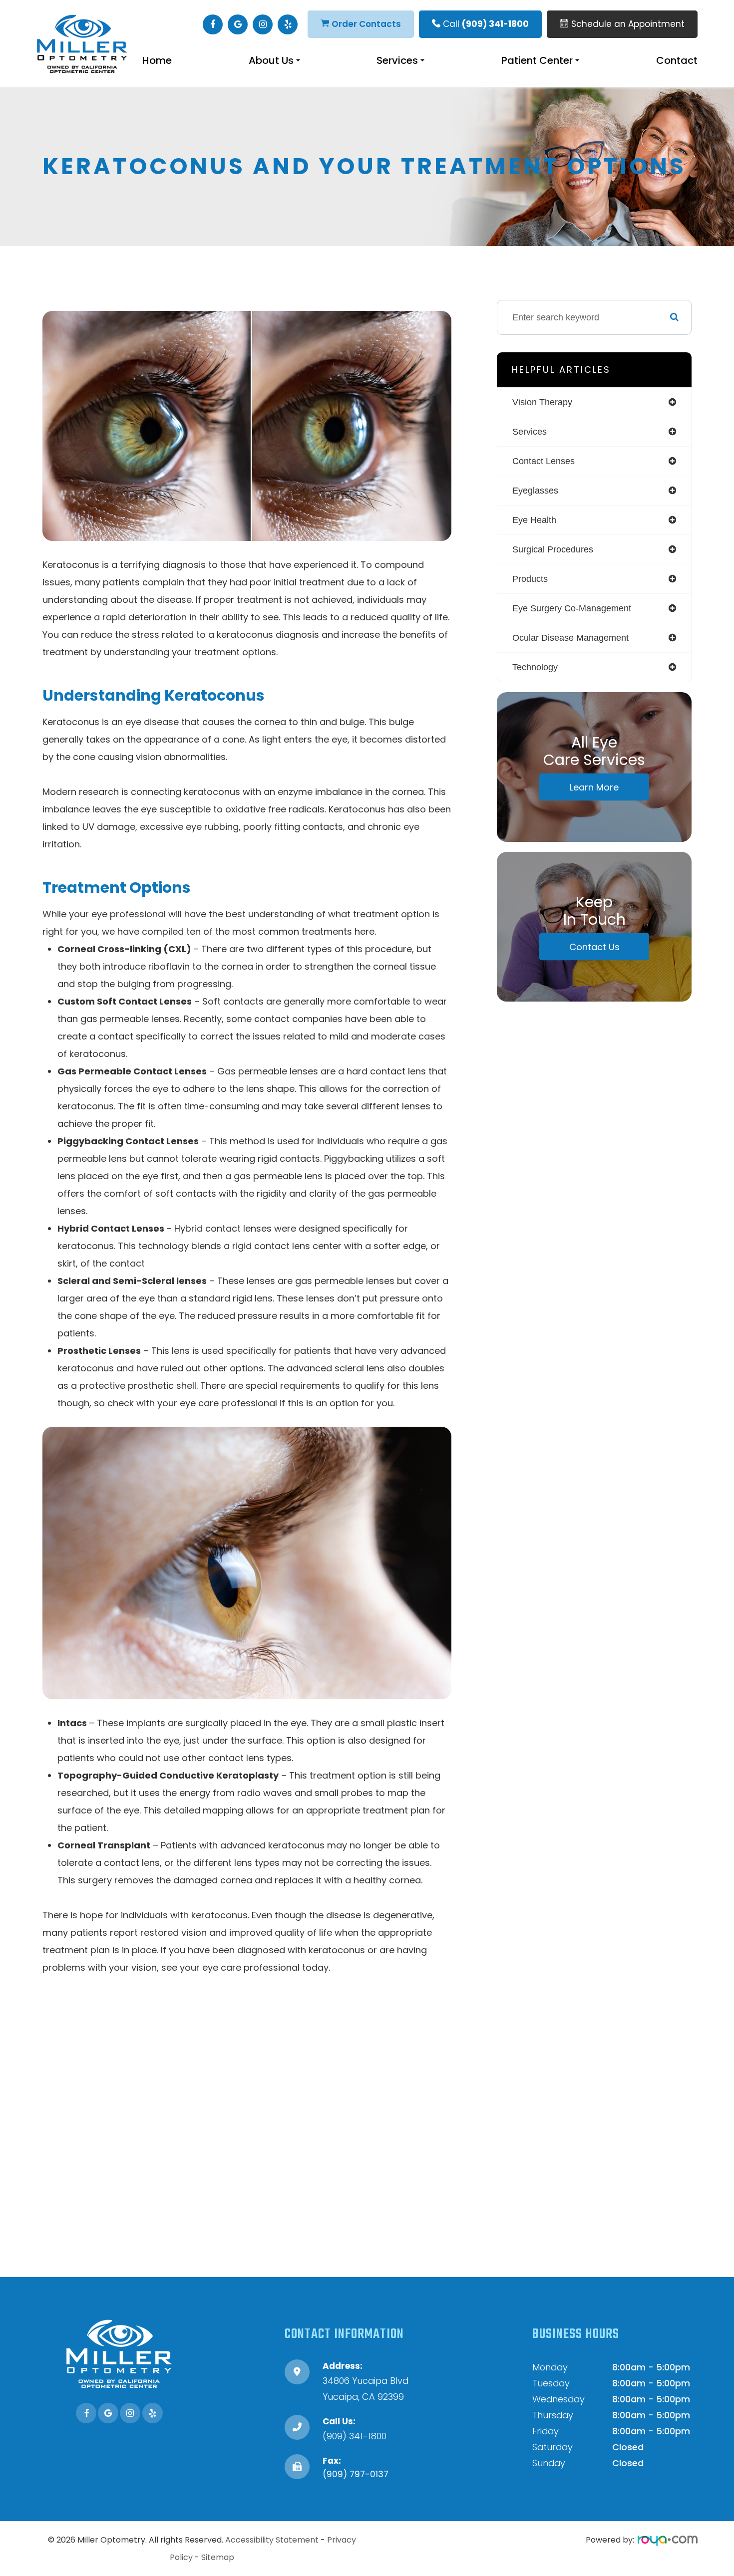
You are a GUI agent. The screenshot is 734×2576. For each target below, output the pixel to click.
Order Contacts (366, 24)
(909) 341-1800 (355, 2436)
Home (157, 60)
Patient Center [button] (537, 60)
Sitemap (218, 2557)
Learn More (594, 787)
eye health (534, 520)
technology (535, 667)
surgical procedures (553, 549)
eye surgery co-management (572, 608)
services (530, 432)
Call (486, 24)
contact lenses (544, 461)
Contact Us (594, 946)
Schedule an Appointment (628, 24)
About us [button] (271, 60)
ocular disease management (570, 638)
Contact (677, 60)
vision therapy (542, 402)
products (530, 579)
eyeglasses (535, 491)
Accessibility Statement (272, 2540)
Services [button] (397, 60)
